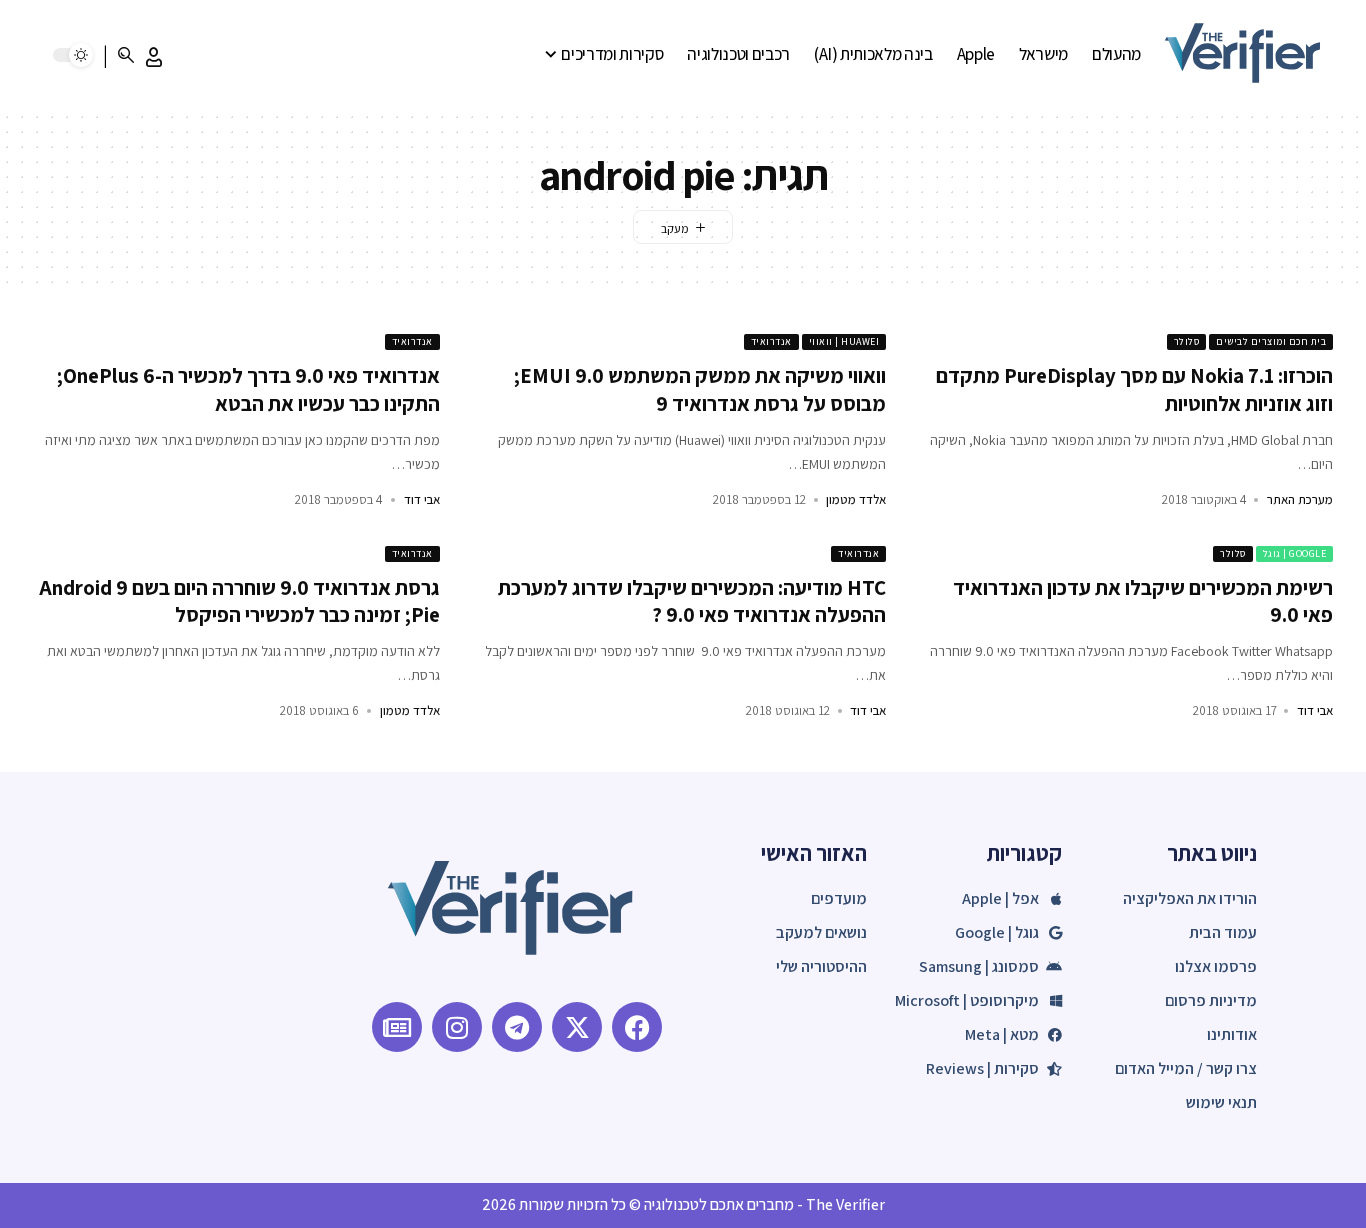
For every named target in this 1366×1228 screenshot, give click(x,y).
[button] (154, 57)
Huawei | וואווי (844, 341)
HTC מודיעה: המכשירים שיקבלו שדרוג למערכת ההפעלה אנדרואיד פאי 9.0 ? (692, 601)
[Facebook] (637, 1027)
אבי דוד (422, 499)
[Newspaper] (397, 1027)
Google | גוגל (1295, 553)
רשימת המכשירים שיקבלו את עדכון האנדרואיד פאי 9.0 (1143, 601)
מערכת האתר (1300, 499)
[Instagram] (457, 1027)
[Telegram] (517, 1027)
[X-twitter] (577, 1027)
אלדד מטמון (856, 499)
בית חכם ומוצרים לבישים (1271, 341)
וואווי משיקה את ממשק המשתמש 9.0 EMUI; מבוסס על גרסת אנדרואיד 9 (700, 389)
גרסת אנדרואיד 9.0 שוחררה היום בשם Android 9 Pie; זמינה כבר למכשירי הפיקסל (239, 601)
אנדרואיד (771, 341)
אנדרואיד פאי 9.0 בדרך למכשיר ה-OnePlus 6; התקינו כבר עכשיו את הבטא (248, 389)
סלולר (1187, 341)
